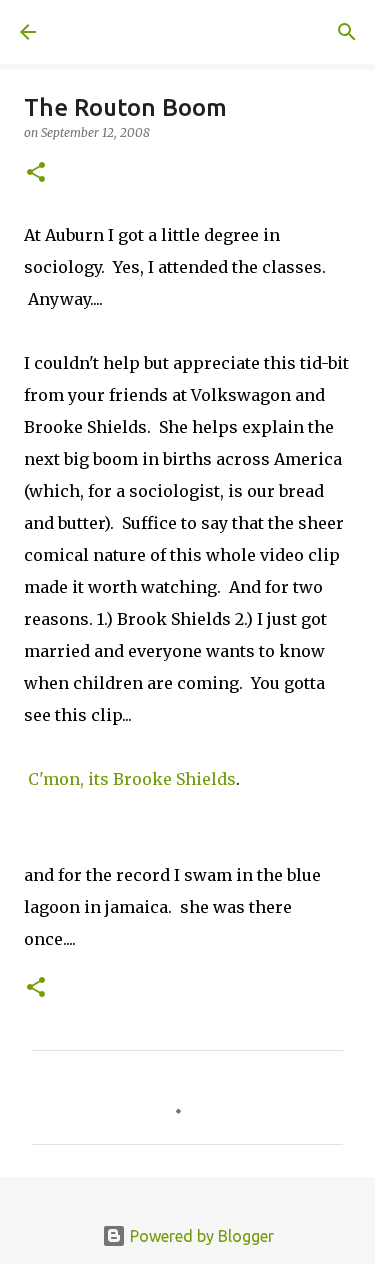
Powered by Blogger (200, 1236)
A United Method (120, 32)
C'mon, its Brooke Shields (132, 779)
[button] (36, 173)
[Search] (347, 32)
